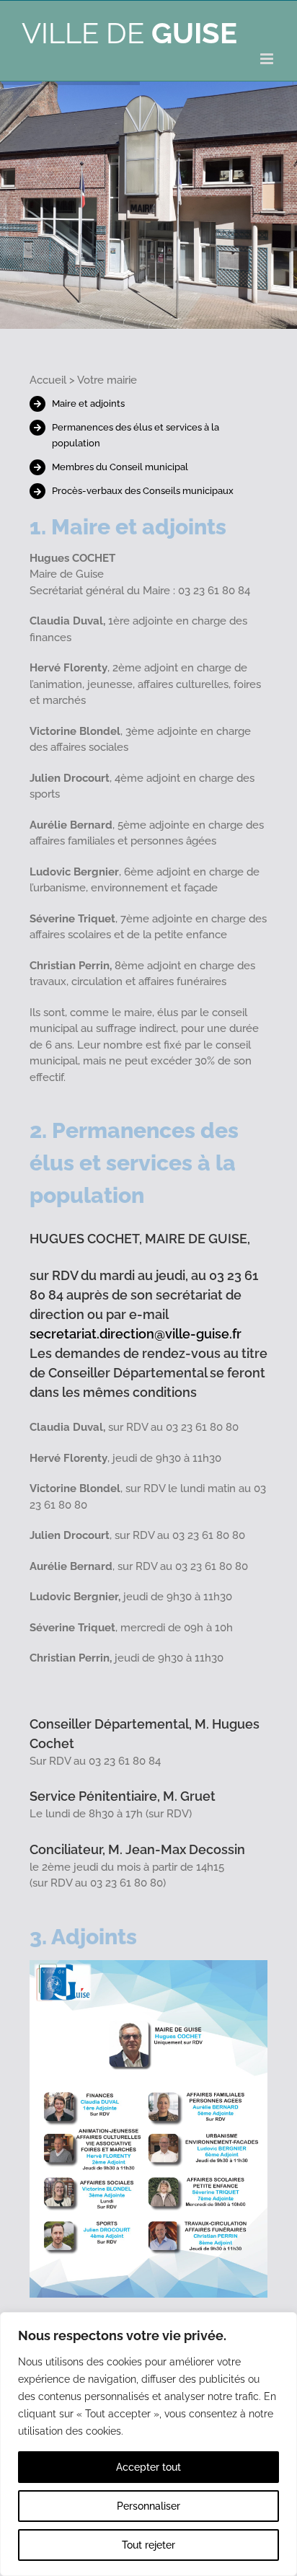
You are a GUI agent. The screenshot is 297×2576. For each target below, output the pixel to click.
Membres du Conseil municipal (120, 467)
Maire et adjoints (88, 403)
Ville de (129, 33)
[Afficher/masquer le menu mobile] (268, 59)
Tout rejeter (148, 2545)
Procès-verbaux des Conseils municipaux (143, 491)
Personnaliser (148, 2506)
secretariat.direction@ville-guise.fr (136, 1334)
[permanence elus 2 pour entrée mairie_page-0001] (149, 1965)
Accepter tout (148, 2467)
